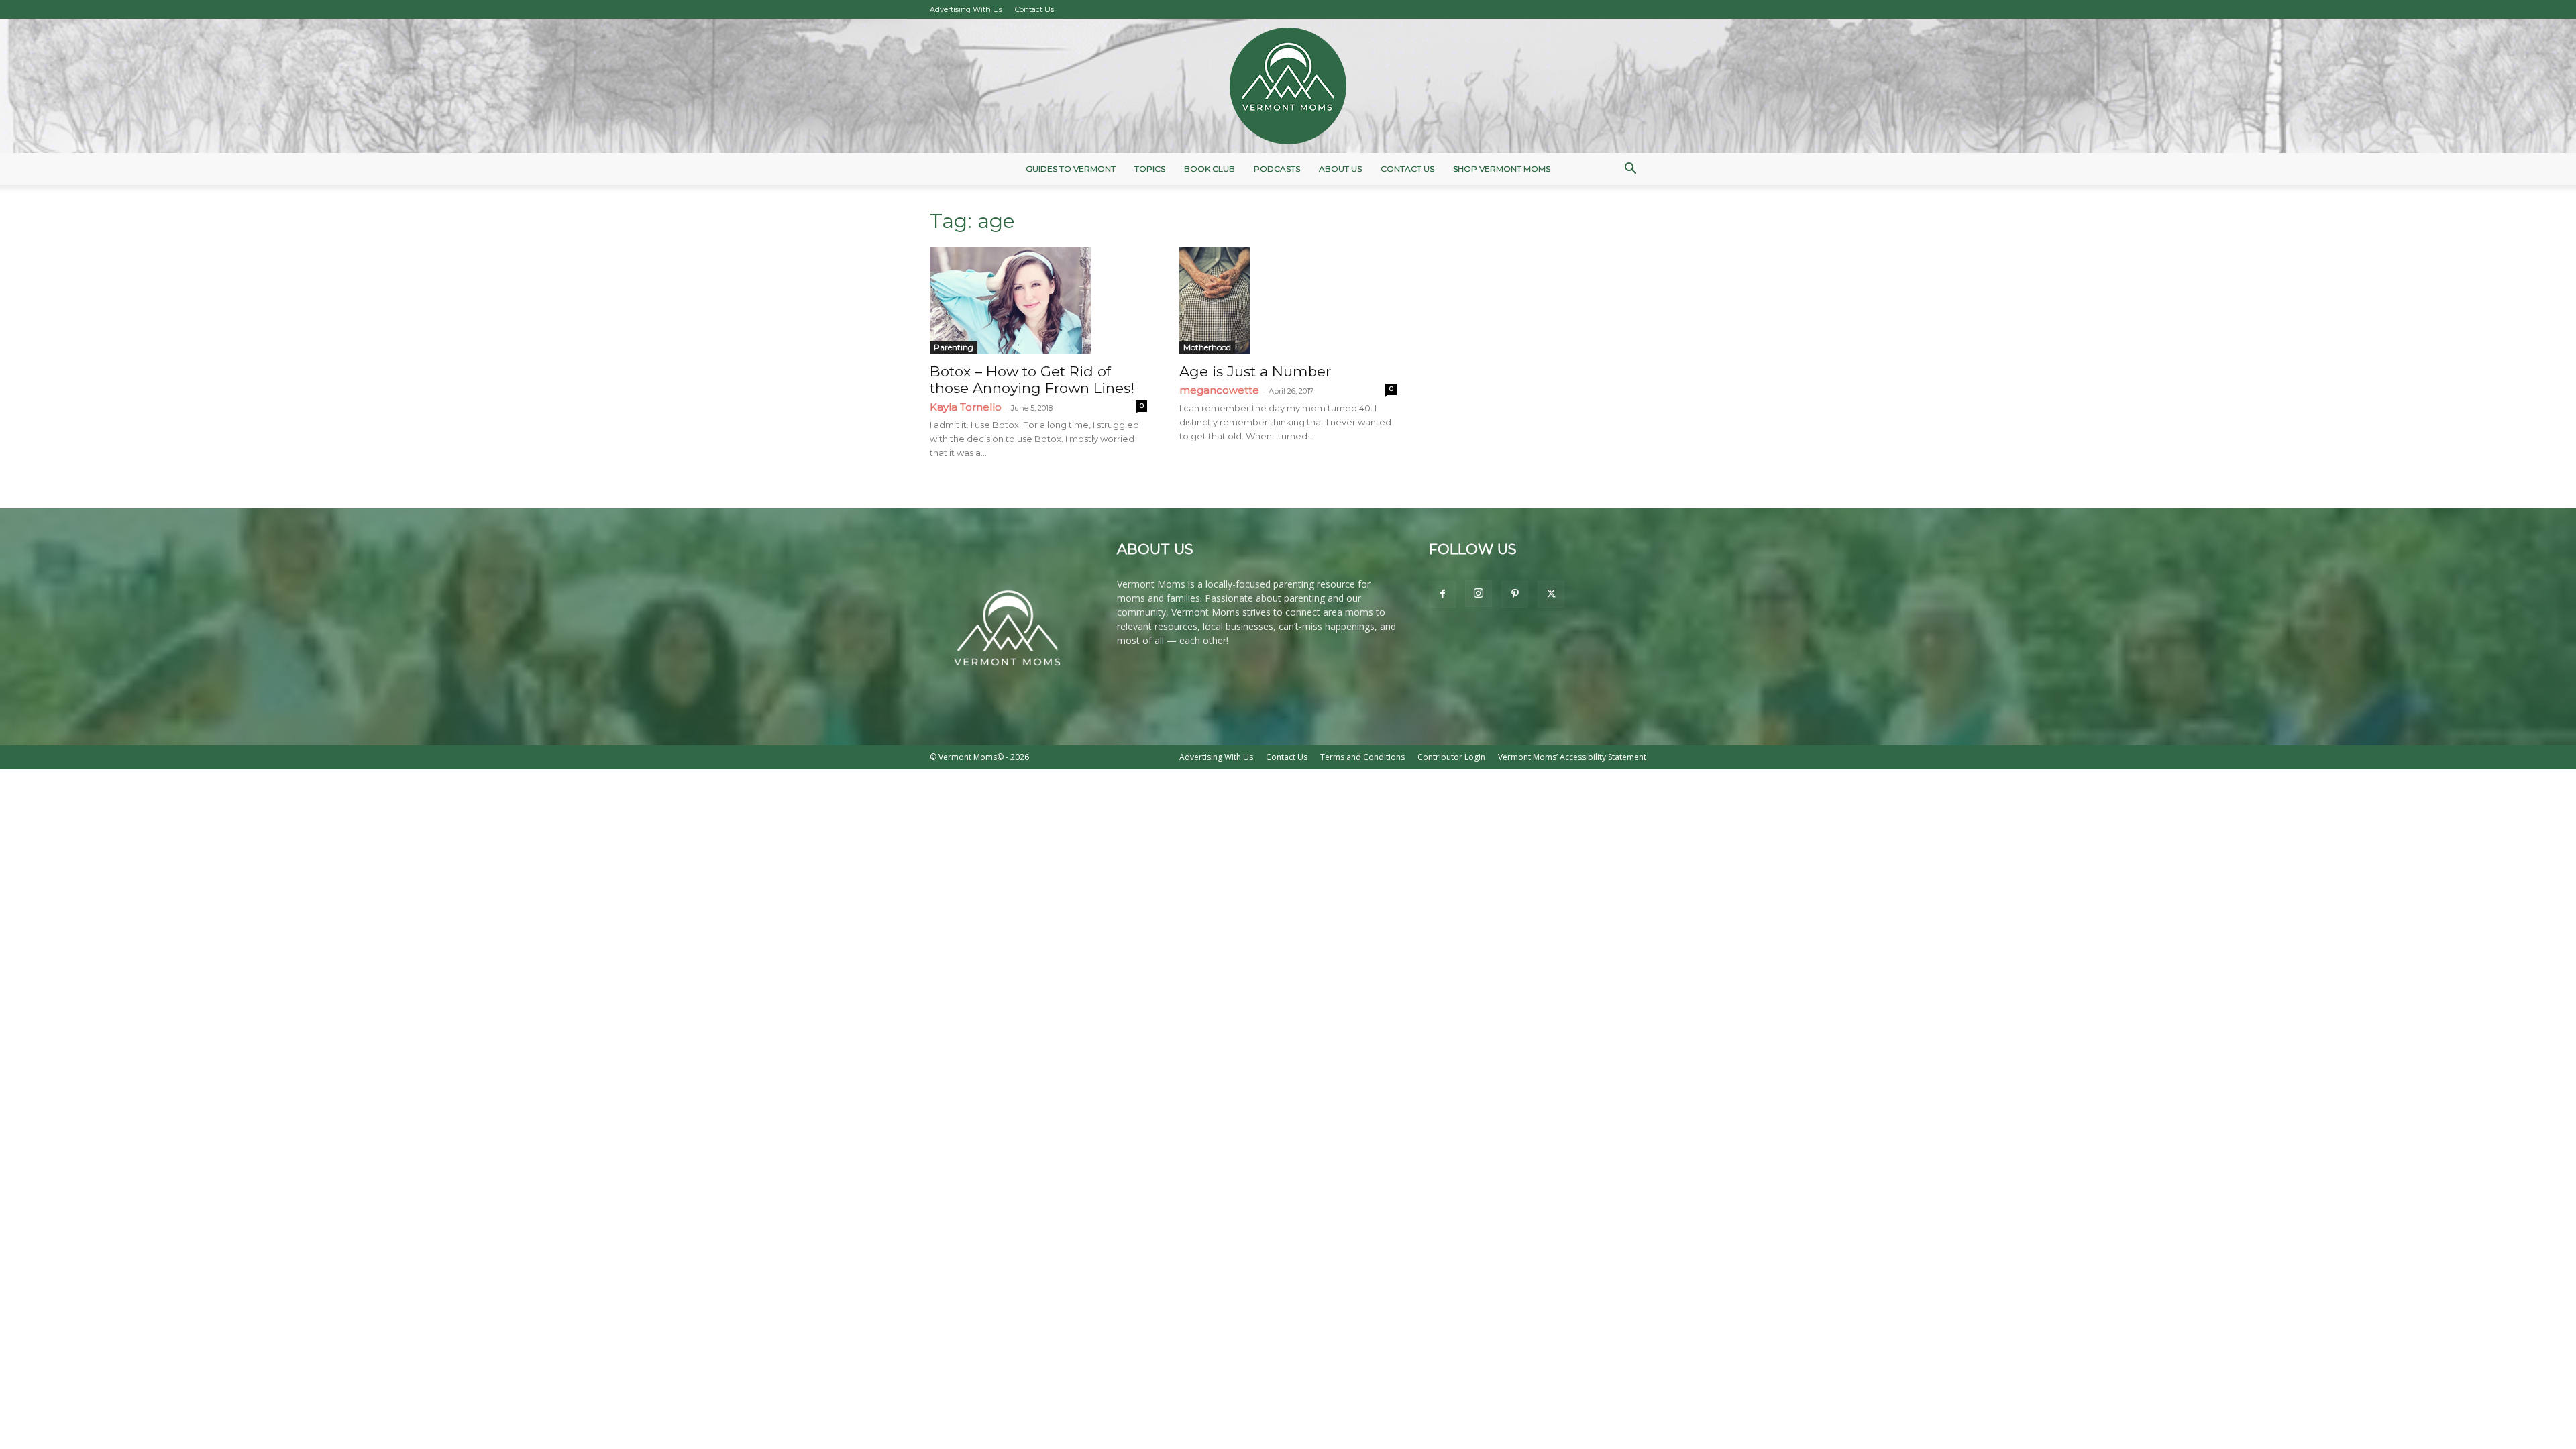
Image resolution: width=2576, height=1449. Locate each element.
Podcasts (1277, 169)
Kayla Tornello (966, 407)
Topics (1150, 169)
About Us (1340, 169)
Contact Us (1034, 9)
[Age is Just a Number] (1288, 301)
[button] (1630, 170)
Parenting (954, 347)
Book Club (1210, 169)
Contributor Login (1451, 757)
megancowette (1219, 390)
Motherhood (1207, 347)
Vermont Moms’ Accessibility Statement (1572, 757)
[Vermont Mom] (1288, 86)
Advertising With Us (966, 9)
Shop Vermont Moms (1502, 169)
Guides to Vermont (1071, 169)
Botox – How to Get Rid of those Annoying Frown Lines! (1032, 380)
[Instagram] (1479, 594)
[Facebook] (1442, 594)
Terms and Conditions (1362, 757)
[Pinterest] (1515, 594)
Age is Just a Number (1255, 371)
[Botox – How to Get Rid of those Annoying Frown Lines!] (1038, 301)
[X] (1551, 594)
